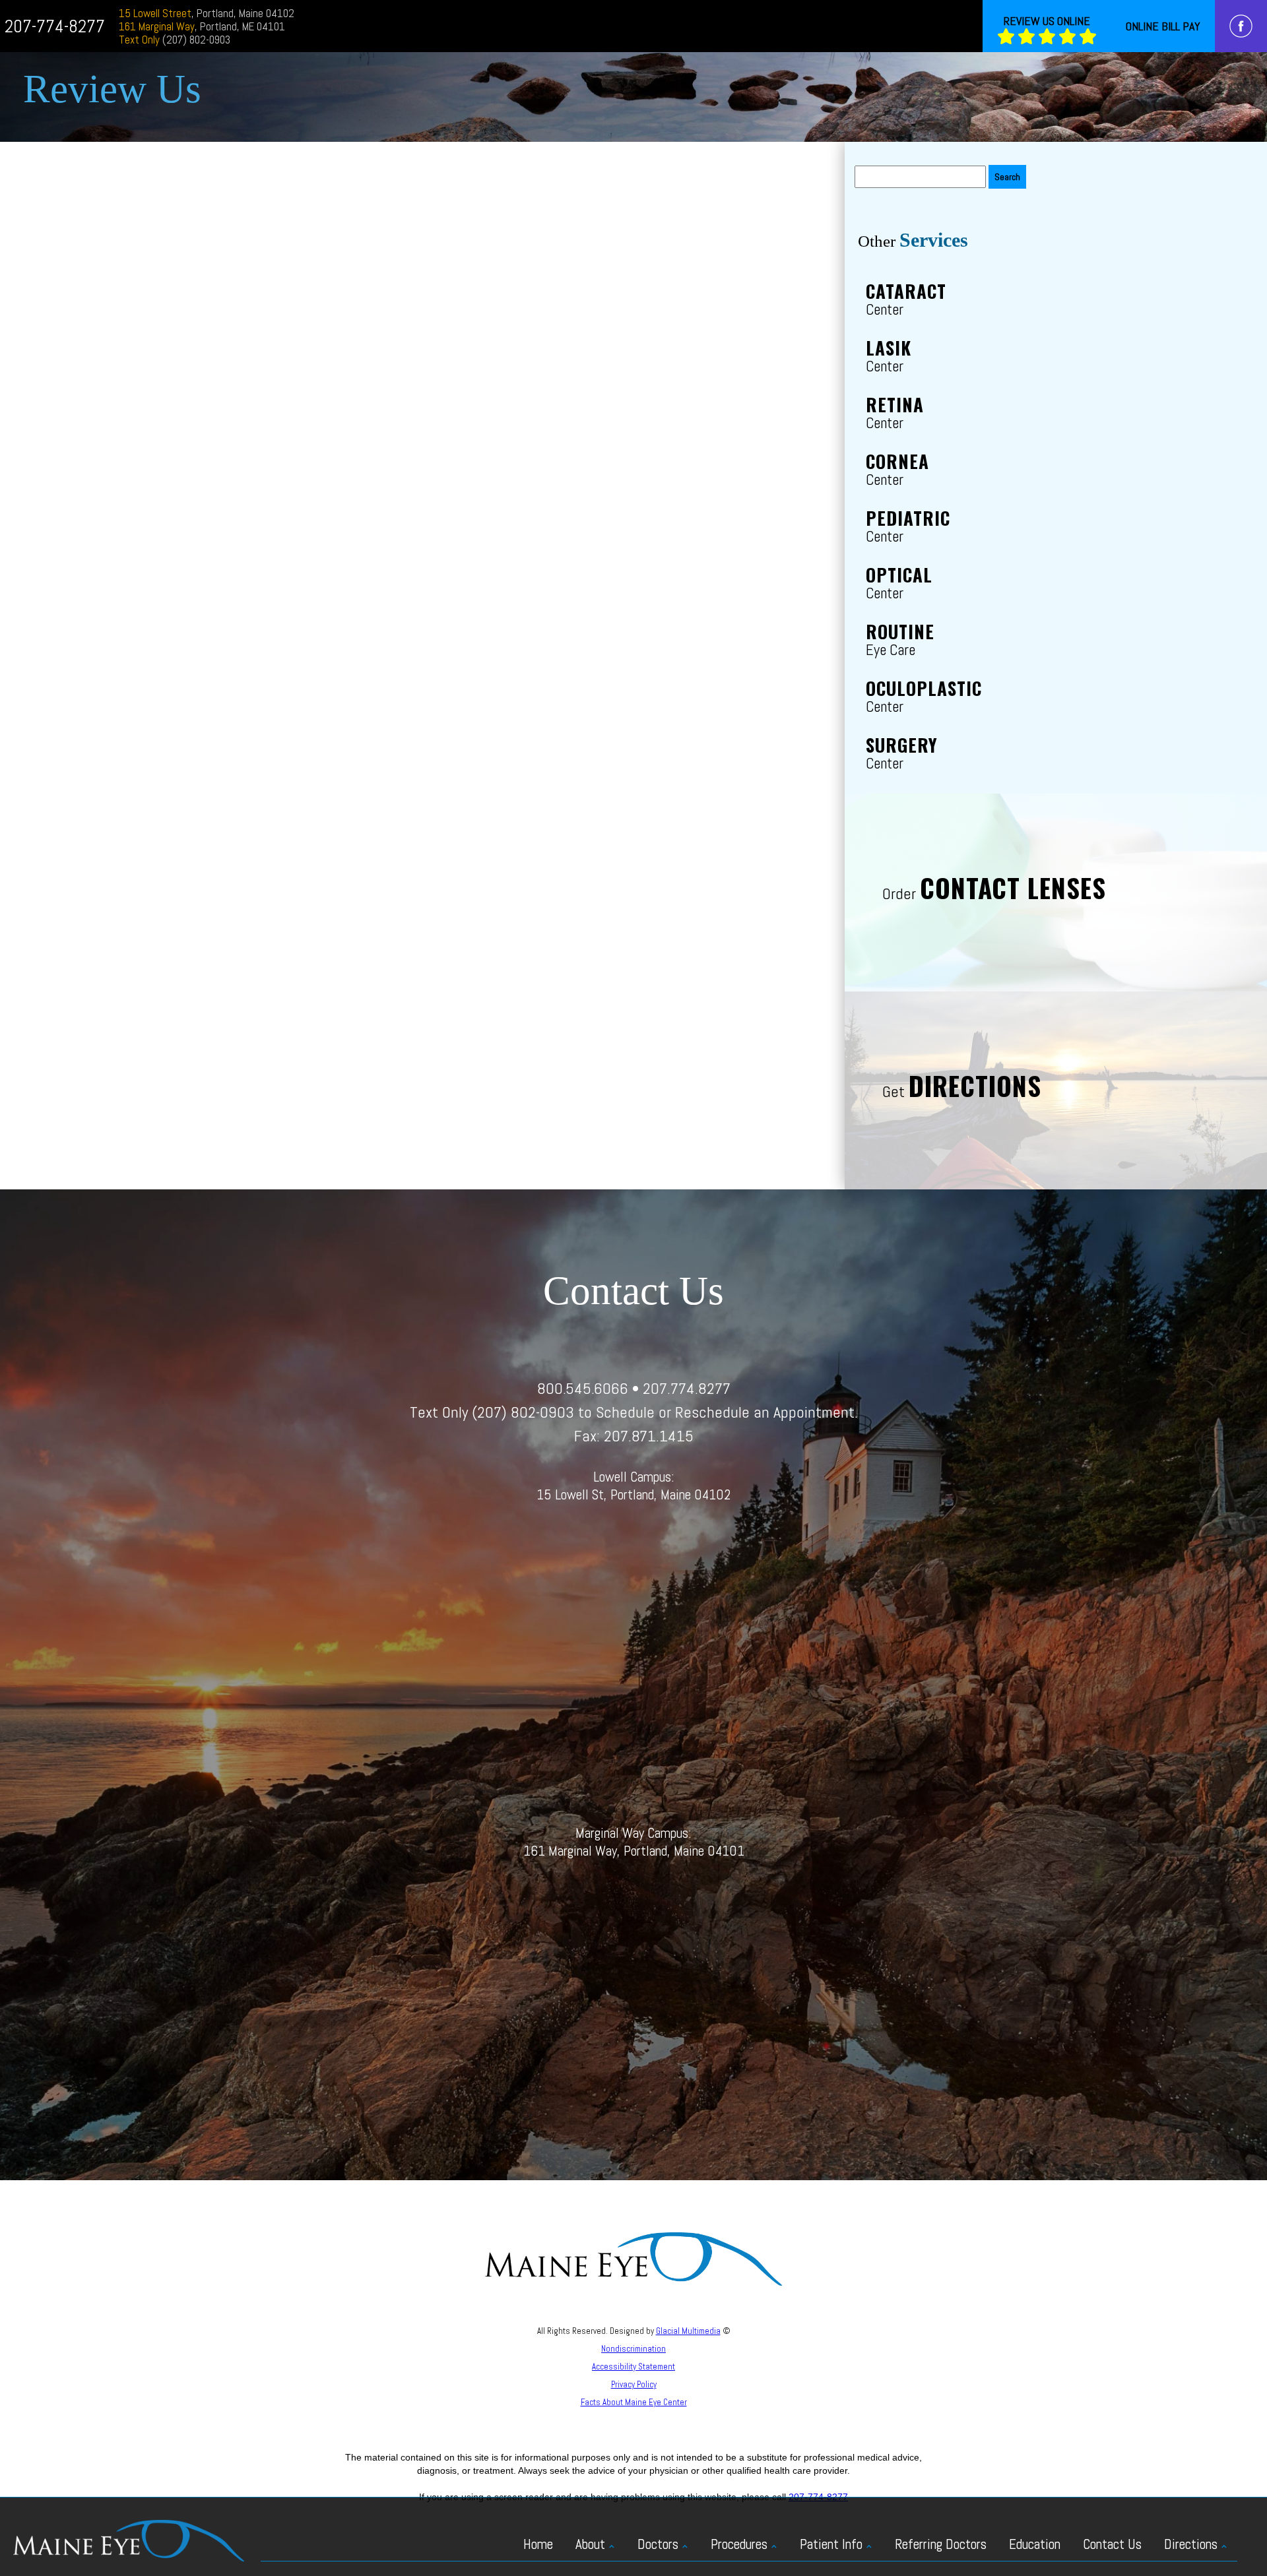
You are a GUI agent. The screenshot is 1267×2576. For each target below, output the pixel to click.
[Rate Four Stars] (1067, 37)
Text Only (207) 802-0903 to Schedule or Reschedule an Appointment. (634, 1412)
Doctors (658, 2544)
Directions (1191, 2544)
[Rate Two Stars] (1026, 37)
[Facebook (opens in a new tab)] (1241, 26)
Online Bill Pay (1163, 26)
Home (538, 2544)
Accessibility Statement (633, 2367)
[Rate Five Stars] (1088, 37)
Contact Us (1112, 2544)
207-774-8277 (55, 26)
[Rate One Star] (1006, 37)
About (590, 2544)
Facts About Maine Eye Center (634, 2402)
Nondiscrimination (633, 2349)
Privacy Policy (634, 2384)
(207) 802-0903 (175, 40)
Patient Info (831, 2544)
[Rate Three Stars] (1047, 37)
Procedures (739, 2544)
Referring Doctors (941, 2544)
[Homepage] (129, 2540)
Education (1035, 2544)
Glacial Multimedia (688, 2331)
